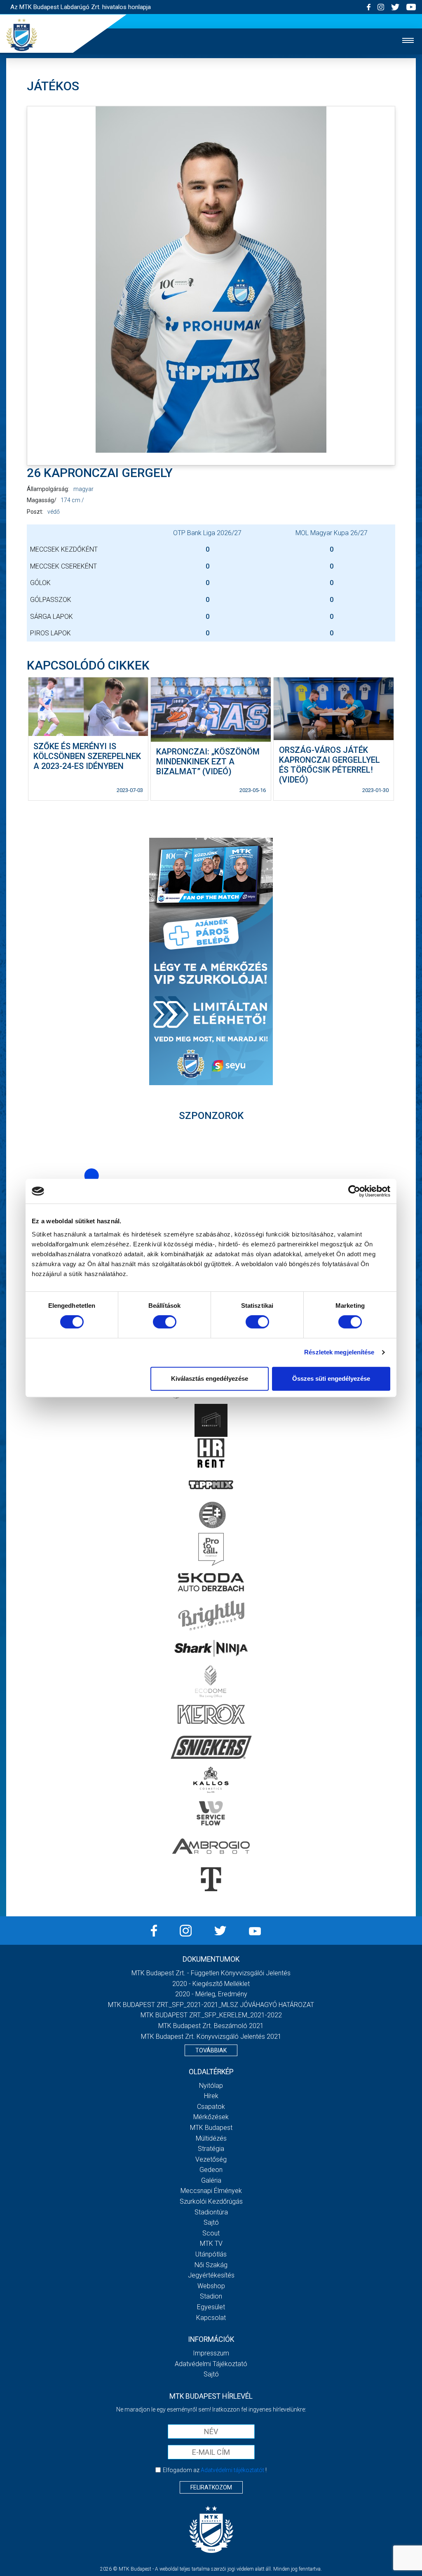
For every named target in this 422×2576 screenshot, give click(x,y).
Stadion (211, 2296)
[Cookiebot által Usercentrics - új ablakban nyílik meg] (354, 1191)
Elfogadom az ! (215, 2470)
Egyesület (211, 2307)
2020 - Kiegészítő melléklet (211, 1984)
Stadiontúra (211, 2212)
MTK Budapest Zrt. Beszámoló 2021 (211, 2026)
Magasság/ (42, 500)
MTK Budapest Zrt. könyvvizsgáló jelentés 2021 (211, 2037)
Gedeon (211, 2170)
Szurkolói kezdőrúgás (211, 2201)
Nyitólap (211, 2086)
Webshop (211, 2286)
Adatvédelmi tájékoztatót (232, 2470)
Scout (211, 2233)
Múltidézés (211, 2138)
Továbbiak (211, 2050)
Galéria (211, 2180)
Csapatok (211, 2107)
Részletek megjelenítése (339, 1352)
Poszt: (35, 512)
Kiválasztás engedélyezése (210, 1378)
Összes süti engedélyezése (331, 1378)
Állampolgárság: (48, 489)
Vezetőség (211, 2159)
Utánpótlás (211, 2254)
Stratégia (211, 2149)
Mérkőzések (211, 2117)
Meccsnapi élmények (211, 2191)
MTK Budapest (211, 2128)
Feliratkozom (211, 2487)
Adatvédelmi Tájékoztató (211, 2364)
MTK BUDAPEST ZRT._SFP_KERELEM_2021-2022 (211, 2015)
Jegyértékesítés (211, 2275)
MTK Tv (211, 2243)
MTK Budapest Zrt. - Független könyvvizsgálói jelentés (211, 1973)
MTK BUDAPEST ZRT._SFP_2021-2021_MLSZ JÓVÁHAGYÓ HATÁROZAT (211, 2005)
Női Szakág (211, 2265)
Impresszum (211, 2353)
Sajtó (211, 2222)
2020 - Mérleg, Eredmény (211, 1994)
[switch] (165, 1322)
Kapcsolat (211, 2318)
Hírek (211, 2096)
